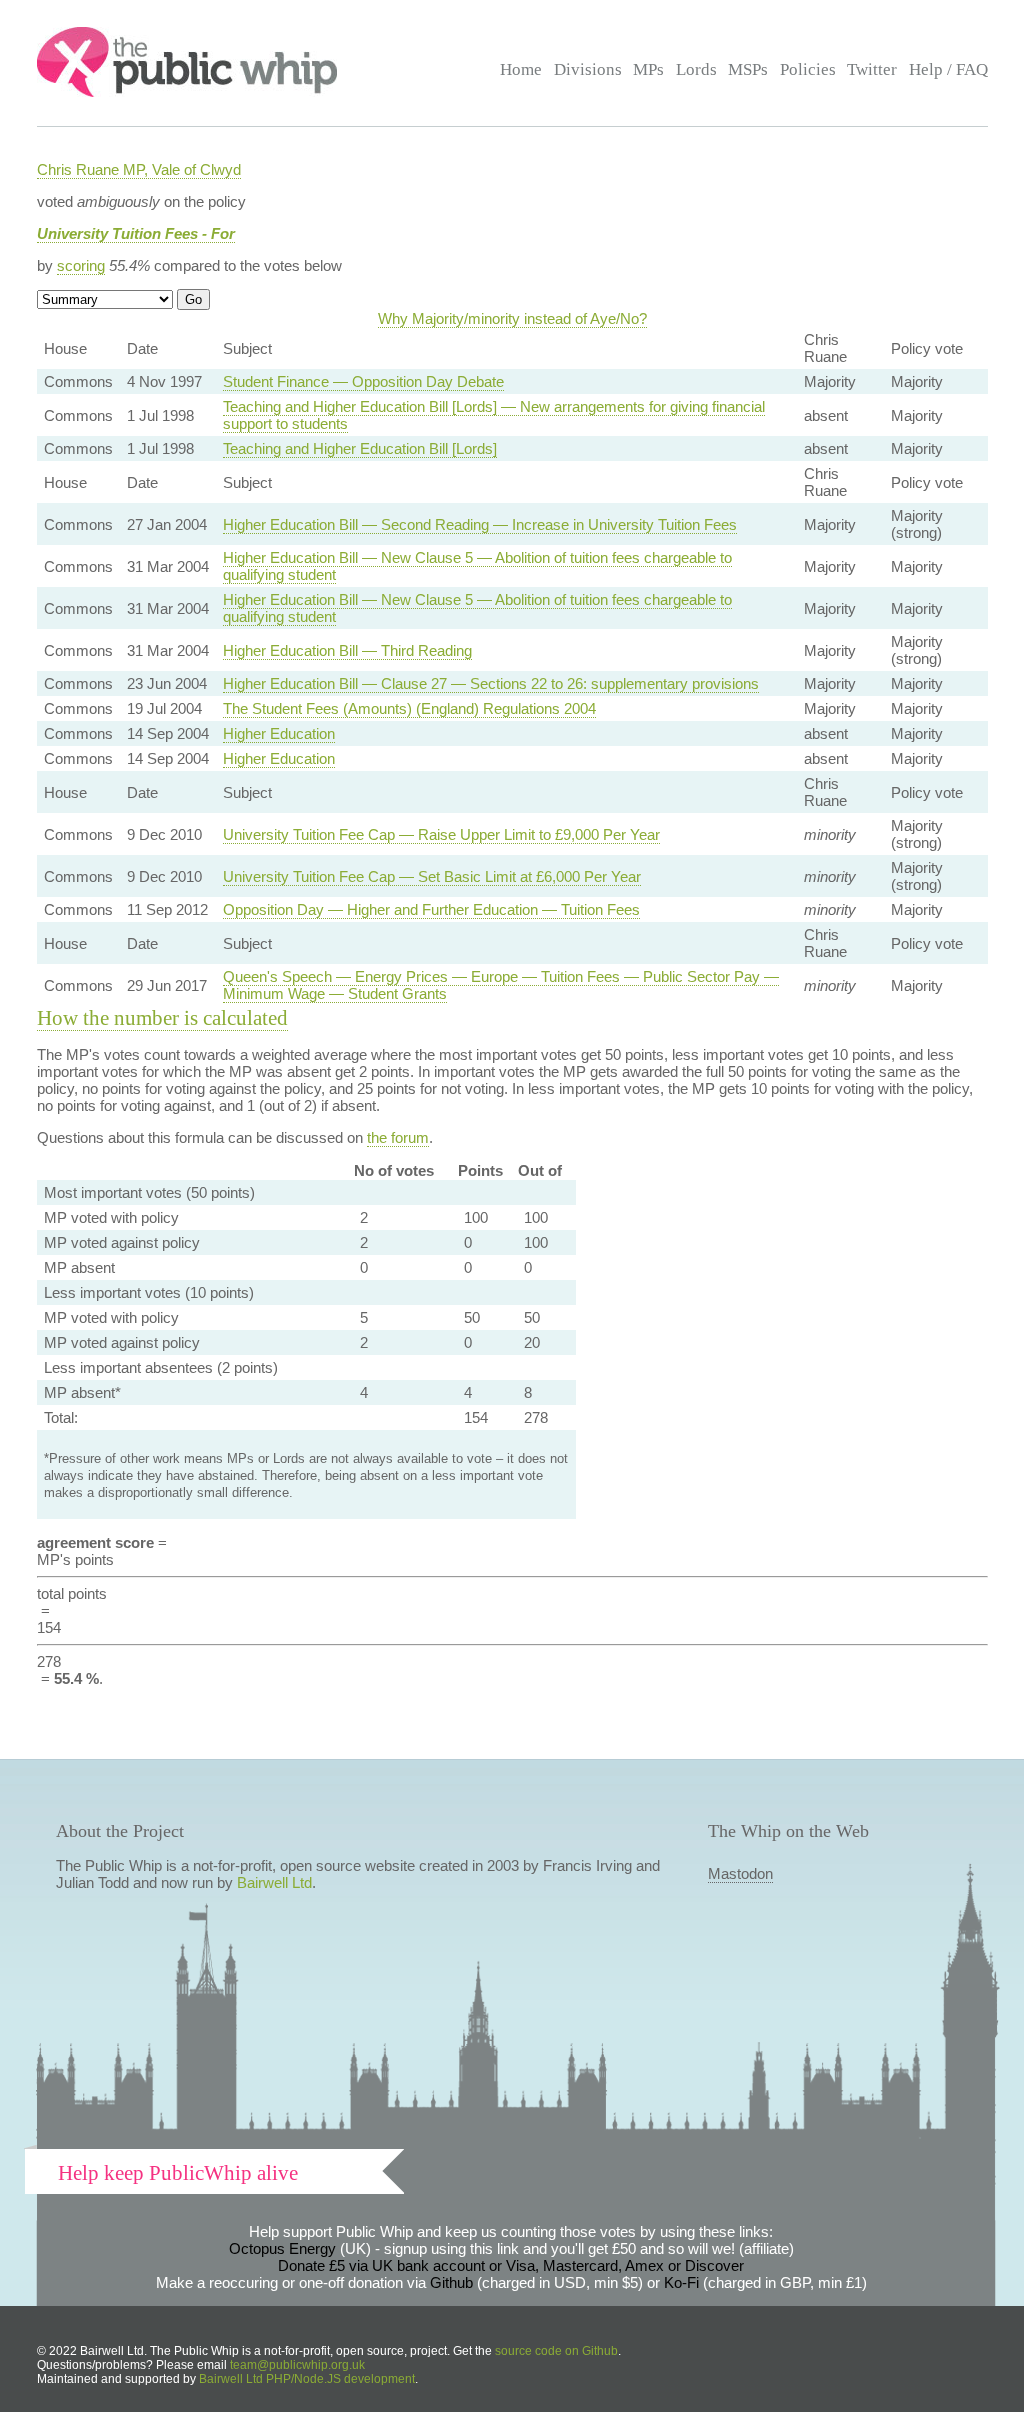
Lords (696, 69)
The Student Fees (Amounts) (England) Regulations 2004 (409, 708)
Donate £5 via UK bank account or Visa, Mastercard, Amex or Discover (511, 2265)
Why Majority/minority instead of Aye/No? (512, 318)
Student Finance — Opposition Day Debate (363, 381)
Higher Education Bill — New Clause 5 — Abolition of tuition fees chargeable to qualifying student (477, 566)
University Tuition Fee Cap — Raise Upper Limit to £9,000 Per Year (441, 834)
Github (451, 2282)
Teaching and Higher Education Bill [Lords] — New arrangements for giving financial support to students (494, 415)
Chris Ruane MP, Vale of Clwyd (139, 169)
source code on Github (556, 2351)
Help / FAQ (948, 69)
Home (521, 69)
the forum (398, 1137)
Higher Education (279, 733)
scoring (81, 265)
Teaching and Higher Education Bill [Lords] (360, 448)
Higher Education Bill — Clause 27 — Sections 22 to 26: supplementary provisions (491, 683)
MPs (648, 69)
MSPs (748, 69)
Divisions (588, 69)
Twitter (872, 69)
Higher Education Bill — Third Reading (347, 650)
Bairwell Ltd (274, 1882)
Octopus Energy (282, 2248)
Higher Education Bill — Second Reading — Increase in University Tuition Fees (480, 524)
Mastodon (740, 1873)
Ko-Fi (681, 2282)
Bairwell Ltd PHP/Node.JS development (307, 2379)
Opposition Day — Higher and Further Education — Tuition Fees (431, 909)
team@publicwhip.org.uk (297, 2365)
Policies (808, 69)
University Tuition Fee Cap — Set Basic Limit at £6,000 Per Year (432, 876)
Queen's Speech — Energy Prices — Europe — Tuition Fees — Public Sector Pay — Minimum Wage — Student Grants (501, 985)
